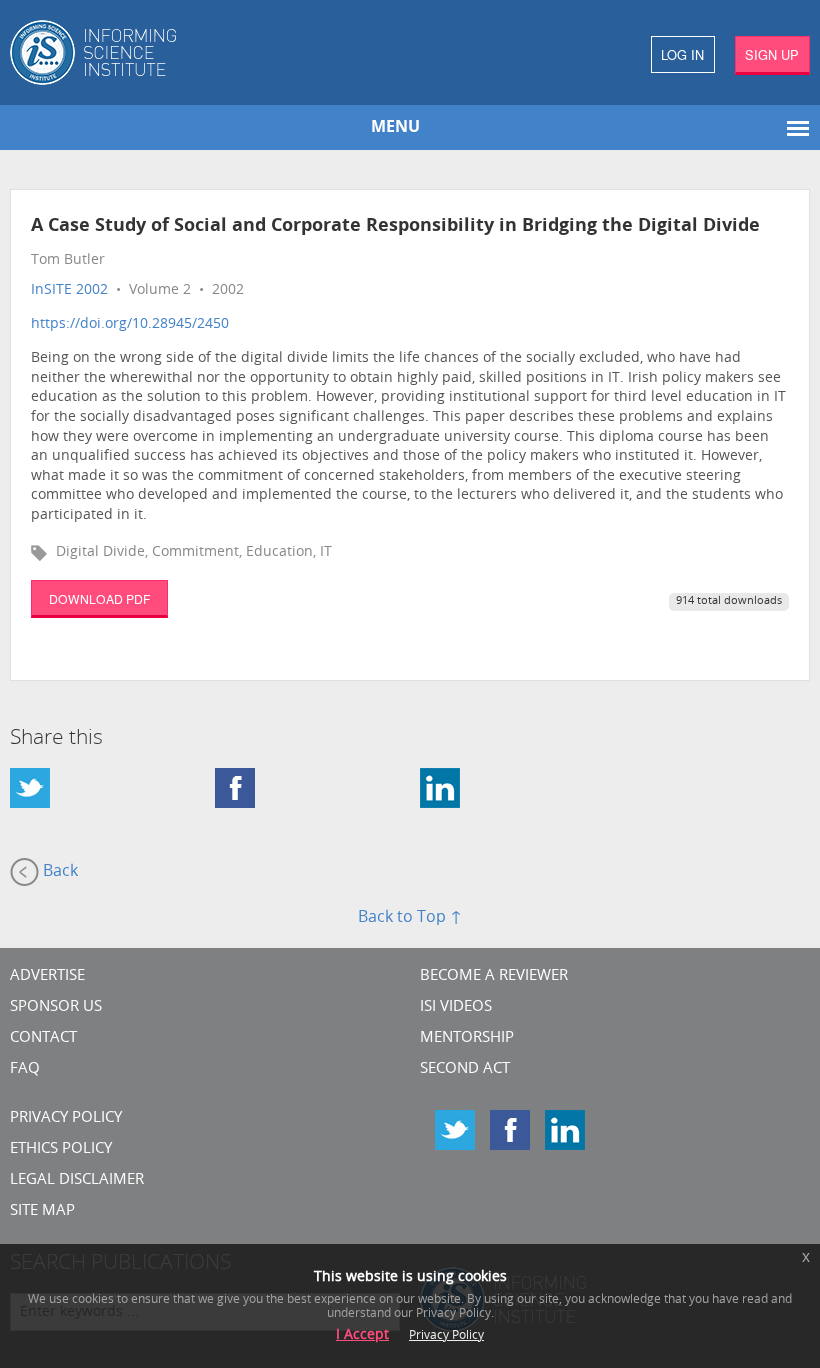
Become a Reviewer (494, 976)
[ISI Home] (205, 52)
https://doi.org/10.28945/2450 (130, 324)
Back (58, 873)
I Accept (362, 1335)
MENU (395, 128)
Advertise (47, 976)
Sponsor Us (56, 1007)
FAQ (25, 1069)
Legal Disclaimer (77, 1180)
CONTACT (43, 1038)
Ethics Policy (61, 1149)
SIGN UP (772, 54)
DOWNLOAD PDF (99, 598)
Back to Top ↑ (410, 918)
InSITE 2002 (69, 290)
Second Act (465, 1069)
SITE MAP (42, 1211)
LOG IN (682, 54)
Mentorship (467, 1038)
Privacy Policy (66, 1118)
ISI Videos (456, 1007)
